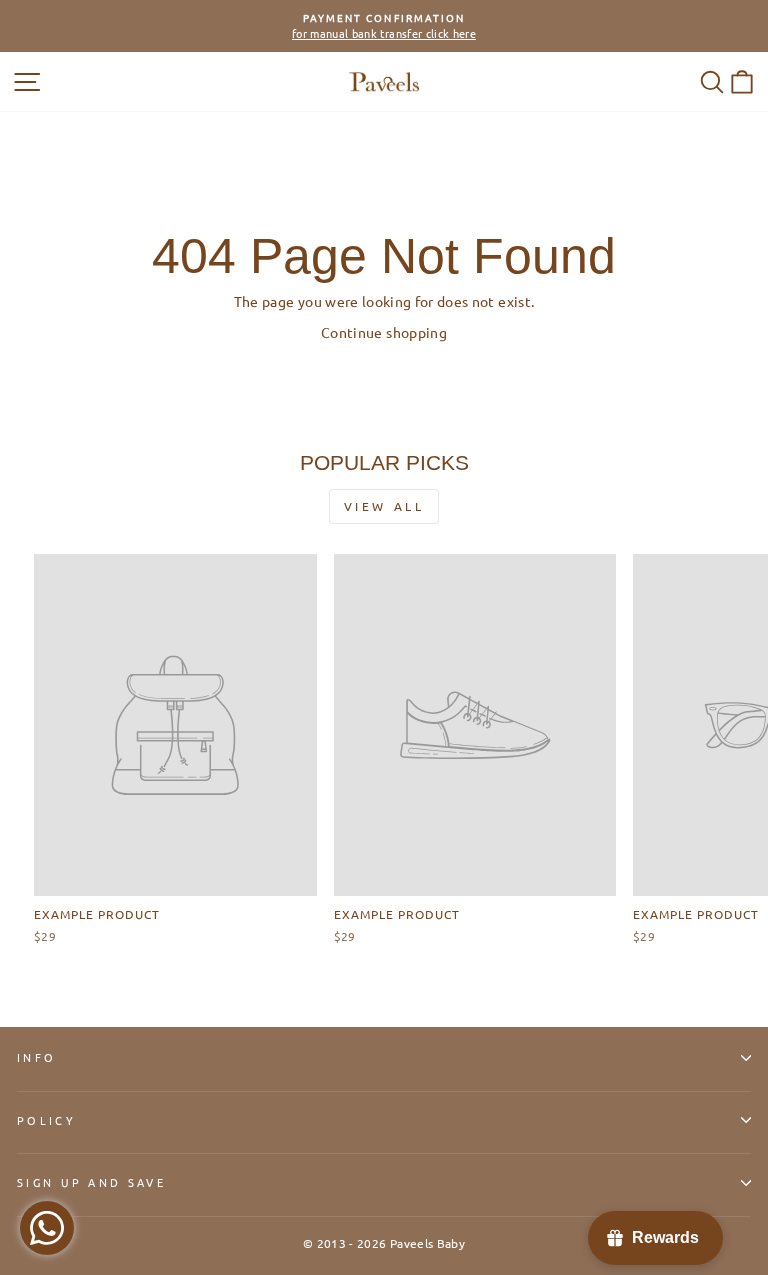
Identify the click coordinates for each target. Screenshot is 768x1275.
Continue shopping (384, 332)
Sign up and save (91, 1182)
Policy (46, 1120)
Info (36, 1057)
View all (384, 506)
